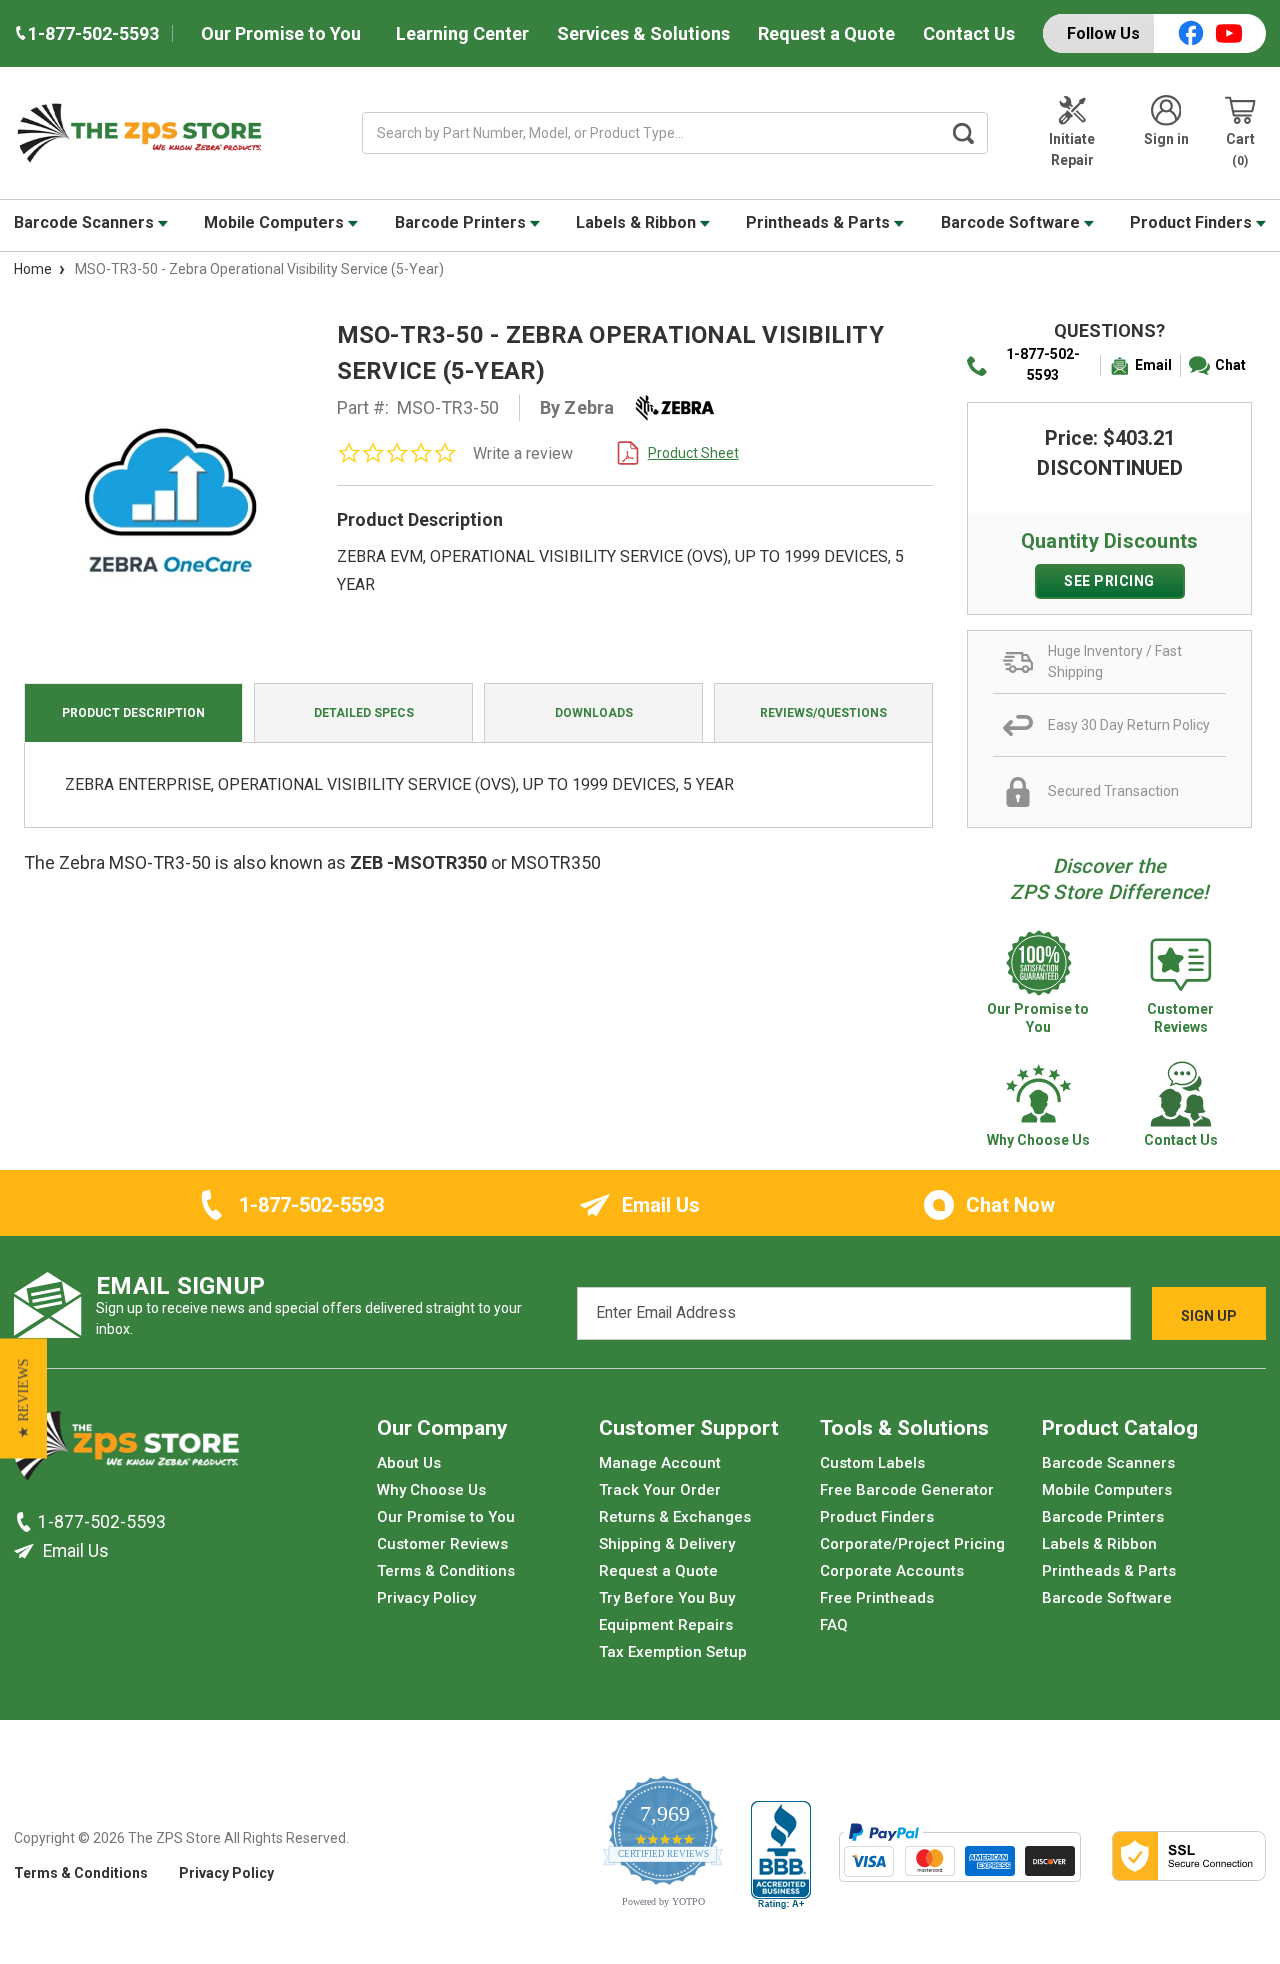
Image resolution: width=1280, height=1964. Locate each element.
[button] (23, 1398)
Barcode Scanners (86, 222)
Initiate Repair (1072, 149)
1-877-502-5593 (1043, 364)
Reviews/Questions (823, 713)
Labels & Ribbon (638, 222)
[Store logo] (126, 1451)
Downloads (594, 713)
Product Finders (1193, 222)
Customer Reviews (442, 1544)
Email (1153, 365)
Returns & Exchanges (675, 1517)
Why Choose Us (431, 1490)
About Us (409, 1463)
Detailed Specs (364, 713)
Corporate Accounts (892, 1571)
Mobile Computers (276, 222)
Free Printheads (877, 1598)
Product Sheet (693, 453)
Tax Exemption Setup (673, 1652)
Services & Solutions (643, 33)
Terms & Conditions (446, 1571)
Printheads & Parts (820, 222)
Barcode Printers (462, 222)
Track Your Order (660, 1490)
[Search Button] (964, 133)
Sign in (1166, 139)
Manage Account (660, 1463)
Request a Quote (826, 33)
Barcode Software (1012, 222)
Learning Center (462, 33)
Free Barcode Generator (907, 1490)
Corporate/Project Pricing (912, 1544)
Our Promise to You (281, 33)
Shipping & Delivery (667, 1544)
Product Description (133, 713)
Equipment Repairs (666, 1625)
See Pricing (1109, 581)
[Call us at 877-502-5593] (26, 1521)
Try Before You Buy (667, 1598)
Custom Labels (872, 1463)
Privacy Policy (426, 1598)
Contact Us (969, 33)
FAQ (834, 1625)
